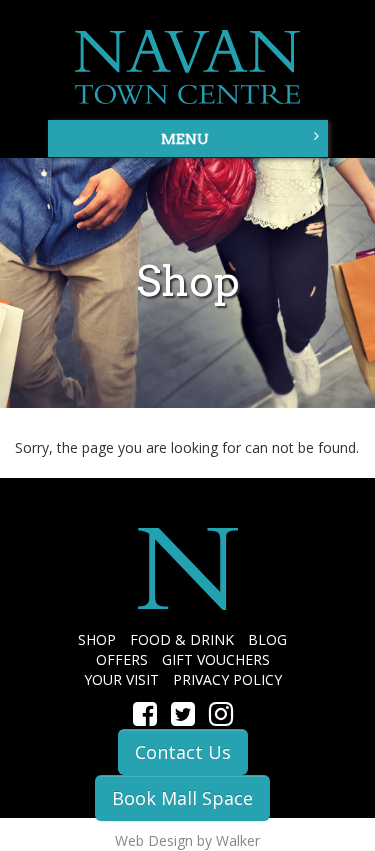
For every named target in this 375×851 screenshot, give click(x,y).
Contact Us (183, 752)
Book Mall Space (182, 798)
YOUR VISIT (121, 679)
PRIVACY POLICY (227, 679)
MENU (185, 139)
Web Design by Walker (187, 840)
